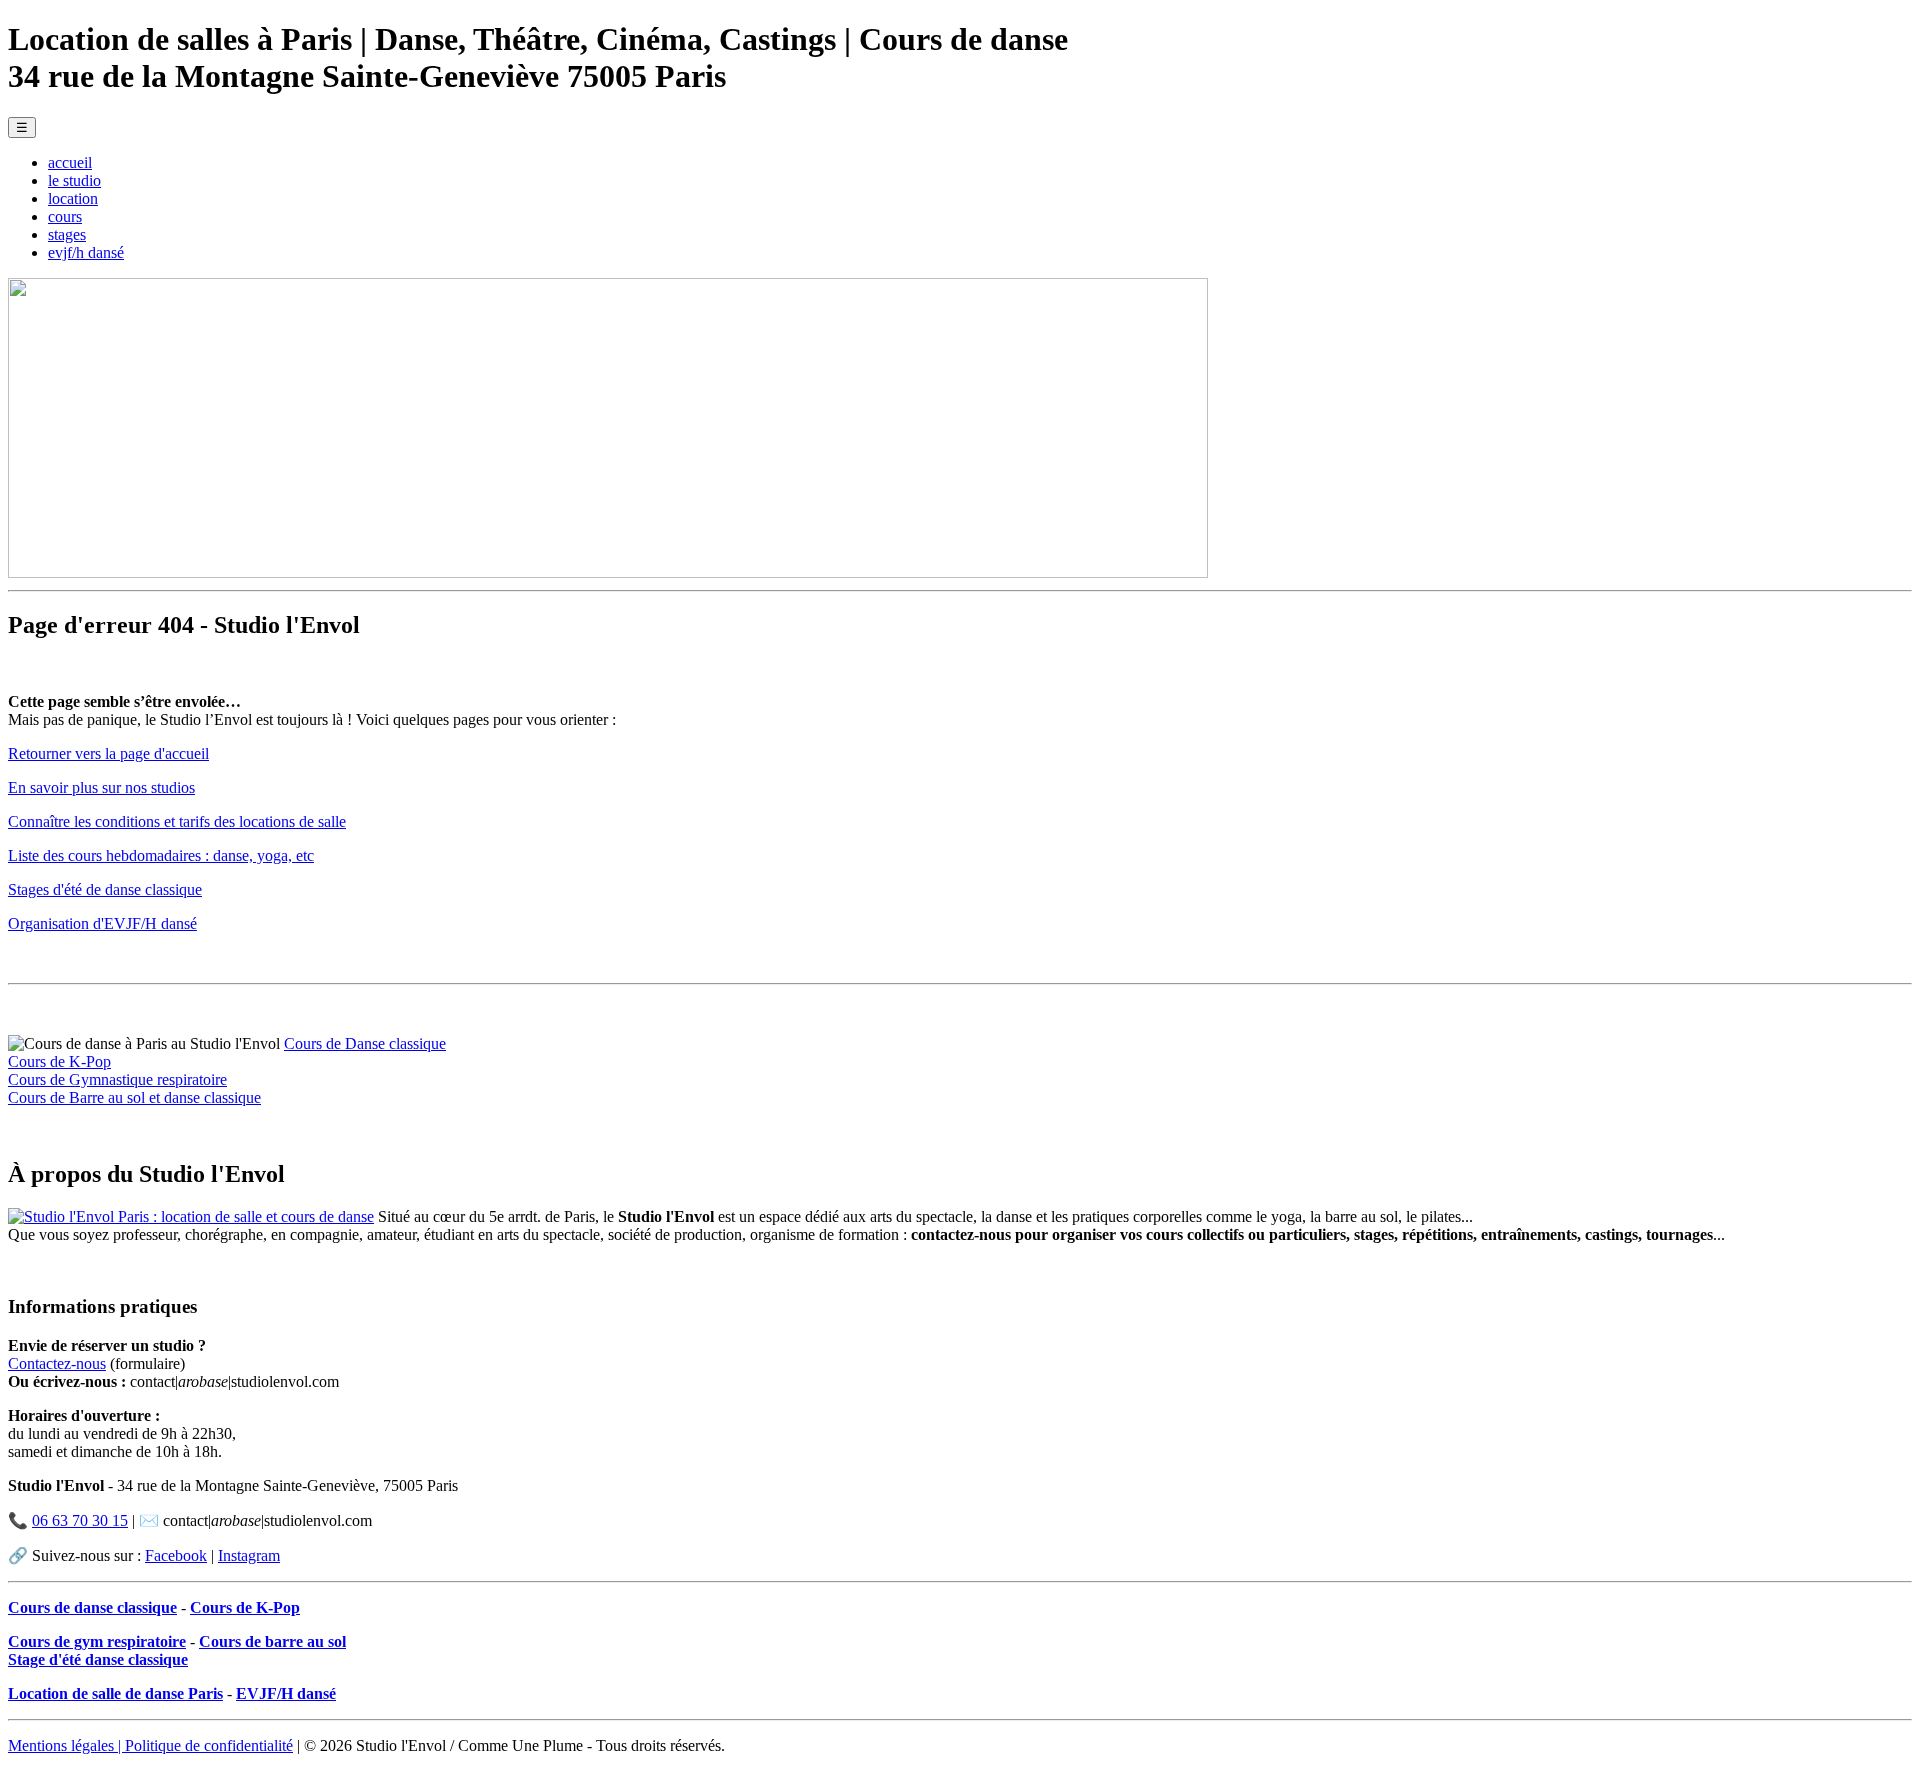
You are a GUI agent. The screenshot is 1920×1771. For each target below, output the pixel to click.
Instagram (249, 1555)
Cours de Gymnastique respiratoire (117, 1079)
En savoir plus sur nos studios (101, 787)
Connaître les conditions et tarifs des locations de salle (177, 821)
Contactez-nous (57, 1363)
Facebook (176, 1555)
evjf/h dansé (86, 252)
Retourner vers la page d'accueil (108, 753)
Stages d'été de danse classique (105, 889)
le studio (74, 180)
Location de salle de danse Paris (115, 1693)
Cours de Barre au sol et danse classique (134, 1097)
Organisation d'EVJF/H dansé (102, 923)
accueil (70, 162)
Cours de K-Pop (59, 1061)
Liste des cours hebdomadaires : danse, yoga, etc (161, 855)
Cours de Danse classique (365, 1043)
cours (65, 216)
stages (67, 234)
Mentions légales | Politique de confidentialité (150, 1745)
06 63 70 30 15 (80, 1520)
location (73, 198)
